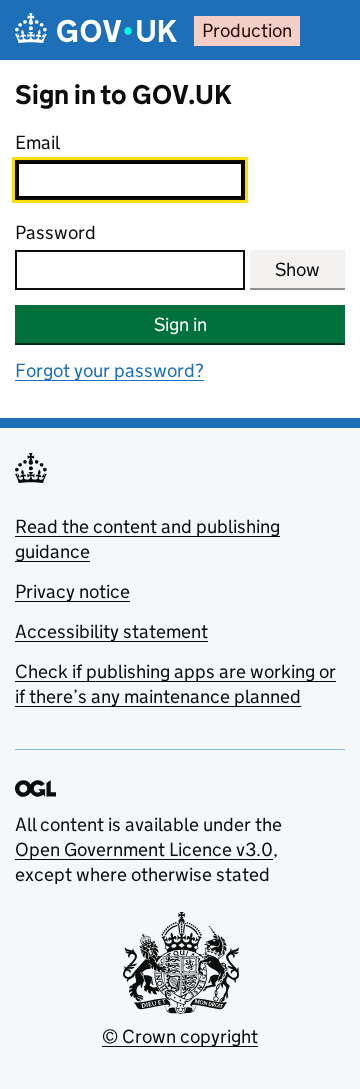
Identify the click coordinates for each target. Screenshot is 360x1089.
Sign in (180, 324)
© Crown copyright (180, 1036)
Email (37, 142)
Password (55, 232)
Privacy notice (72, 591)
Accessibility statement (111, 631)
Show (297, 269)
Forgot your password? (109, 370)
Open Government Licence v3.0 (144, 849)
